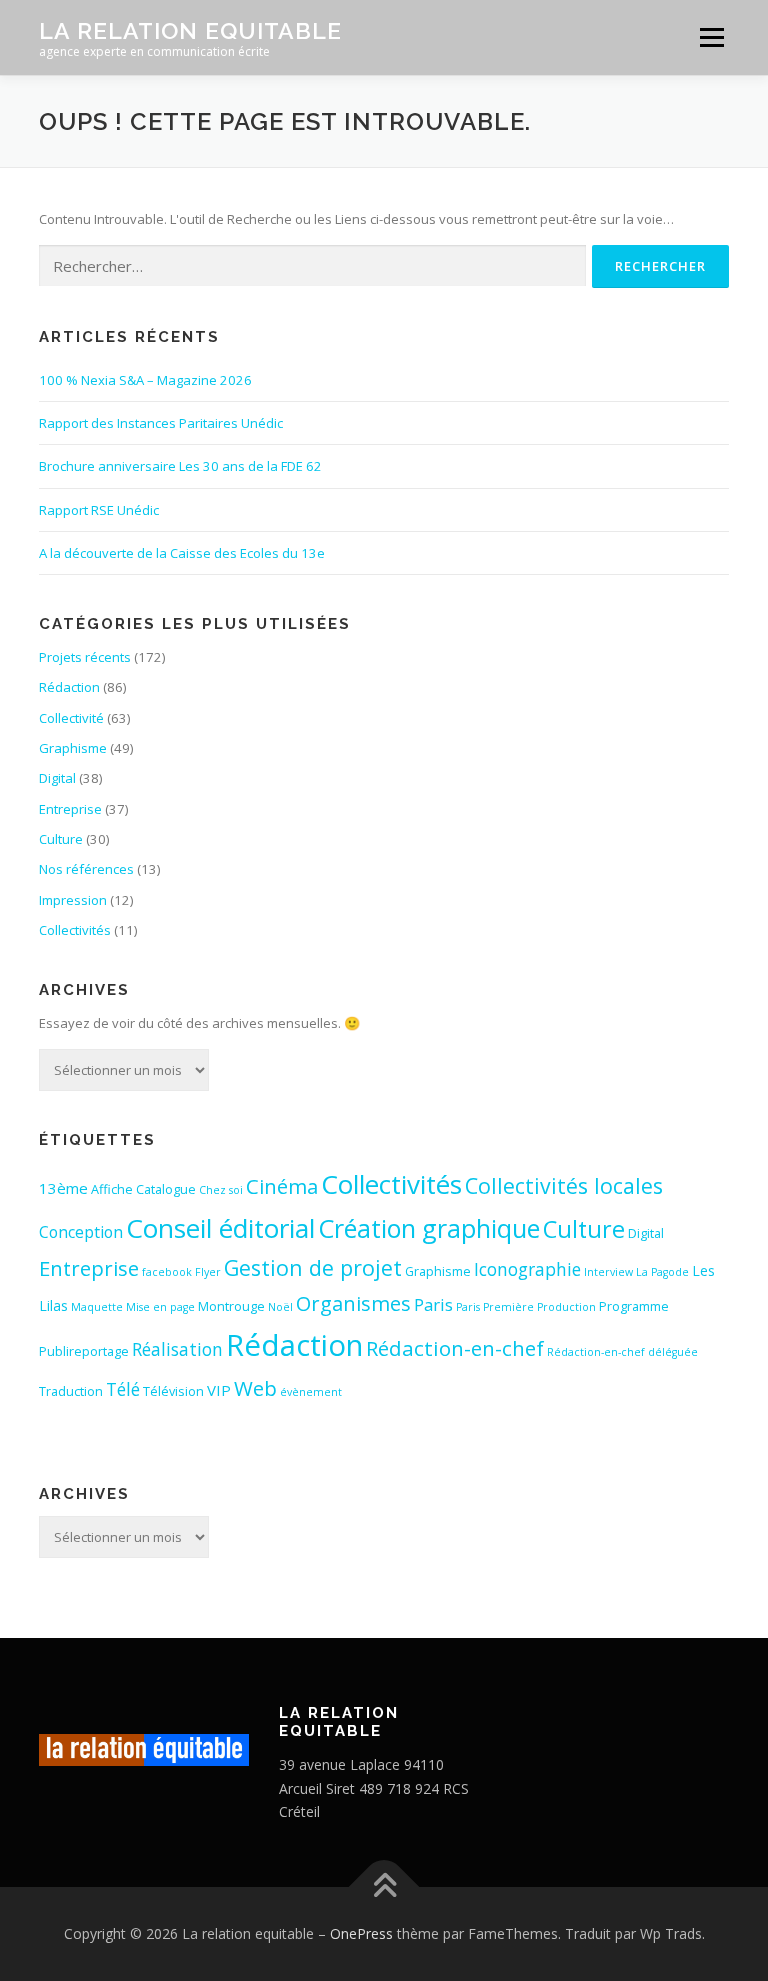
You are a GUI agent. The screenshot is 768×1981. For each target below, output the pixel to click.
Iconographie (527, 1269)
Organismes (353, 1303)
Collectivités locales (564, 1185)
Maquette (97, 1307)
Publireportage (84, 1351)
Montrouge (231, 1306)
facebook (167, 1272)
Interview (608, 1272)
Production (566, 1307)
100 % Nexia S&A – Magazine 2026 (145, 380)
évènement (311, 1392)
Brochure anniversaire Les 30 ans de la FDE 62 (180, 466)
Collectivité (71, 718)
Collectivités (75, 930)
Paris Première (495, 1307)
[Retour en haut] (384, 1887)
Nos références (86, 869)
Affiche (112, 1189)
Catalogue (166, 1189)
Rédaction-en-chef (455, 1348)
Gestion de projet (313, 1267)
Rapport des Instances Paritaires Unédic (161, 423)
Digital (57, 778)
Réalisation (177, 1349)
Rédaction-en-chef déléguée (622, 1352)
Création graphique (429, 1228)
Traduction (71, 1391)
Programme (634, 1306)
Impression (73, 900)
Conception (81, 1232)
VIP (219, 1390)
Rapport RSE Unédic (99, 510)
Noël (280, 1307)
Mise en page (160, 1307)
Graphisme (73, 748)
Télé (123, 1389)
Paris (433, 1304)
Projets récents (85, 657)
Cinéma (282, 1186)
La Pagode (662, 1272)
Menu (711, 37)
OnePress (361, 1933)
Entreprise (70, 809)
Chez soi (221, 1190)
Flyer (208, 1272)
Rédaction (69, 687)
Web (255, 1388)
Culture (61, 839)
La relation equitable (190, 30)
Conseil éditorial (220, 1228)
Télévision (173, 1391)
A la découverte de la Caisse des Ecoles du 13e (182, 553)
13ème (63, 1188)
